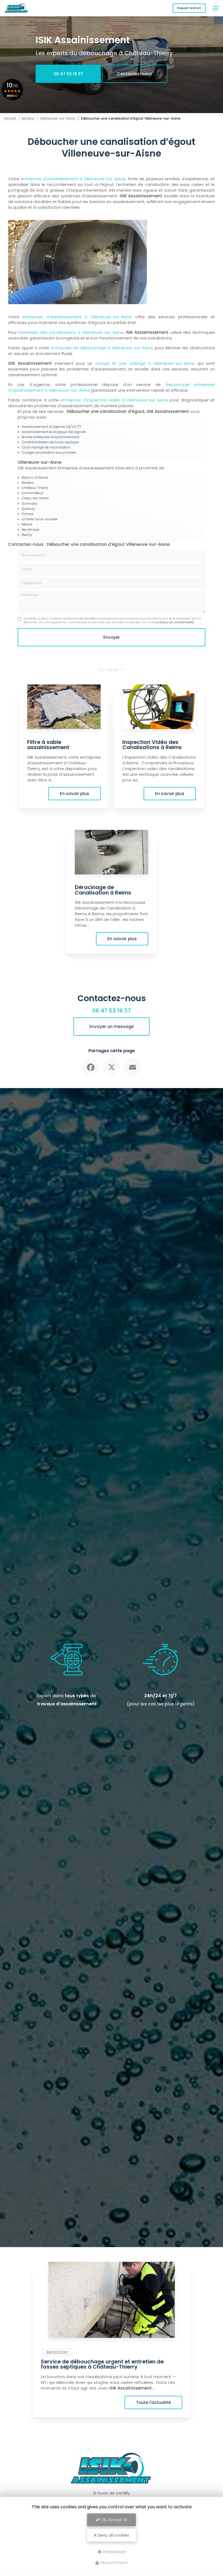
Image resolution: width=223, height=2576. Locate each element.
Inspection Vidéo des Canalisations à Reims (152, 745)
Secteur (28, 118)
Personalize (114, 2552)
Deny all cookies (113, 2535)
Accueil (10, 118)
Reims (27, 535)
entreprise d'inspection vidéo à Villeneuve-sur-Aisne (114, 400)
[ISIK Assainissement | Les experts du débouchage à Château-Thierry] (16, 8)
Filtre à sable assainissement (48, 745)
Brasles (28, 483)
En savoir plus (75, 794)
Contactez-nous (135, 74)
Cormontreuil (32, 493)
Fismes (28, 514)
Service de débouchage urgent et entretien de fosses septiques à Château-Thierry (102, 2364)
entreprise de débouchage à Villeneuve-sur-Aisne (102, 348)
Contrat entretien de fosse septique (50, 442)
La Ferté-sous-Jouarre (40, 519)
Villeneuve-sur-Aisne (58, 118)
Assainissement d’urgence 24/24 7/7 (52, 427)
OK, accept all (113, 2520)
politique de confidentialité (174, 622)
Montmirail (30, 530)
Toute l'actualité (153, 2402)
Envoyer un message (112, 1027)
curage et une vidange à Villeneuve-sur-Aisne (145, 363)
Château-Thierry (35, 488)
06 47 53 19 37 (68, 74)
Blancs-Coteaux (35, 477)
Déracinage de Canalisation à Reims (103, 890)
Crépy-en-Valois (35, 498)
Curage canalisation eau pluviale (49, 452)
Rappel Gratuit (189, 8)
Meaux (27, 524)
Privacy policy (114, 2563)
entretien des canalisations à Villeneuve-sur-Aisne (72, 332)
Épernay (28, 509)
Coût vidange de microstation (46, 447)
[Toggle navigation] (216, 8)
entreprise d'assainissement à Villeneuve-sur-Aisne (73, 179)
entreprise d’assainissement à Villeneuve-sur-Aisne (77, 317)
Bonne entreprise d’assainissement (51, 437)
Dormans (30, 504)
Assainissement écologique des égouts (54, 432)
